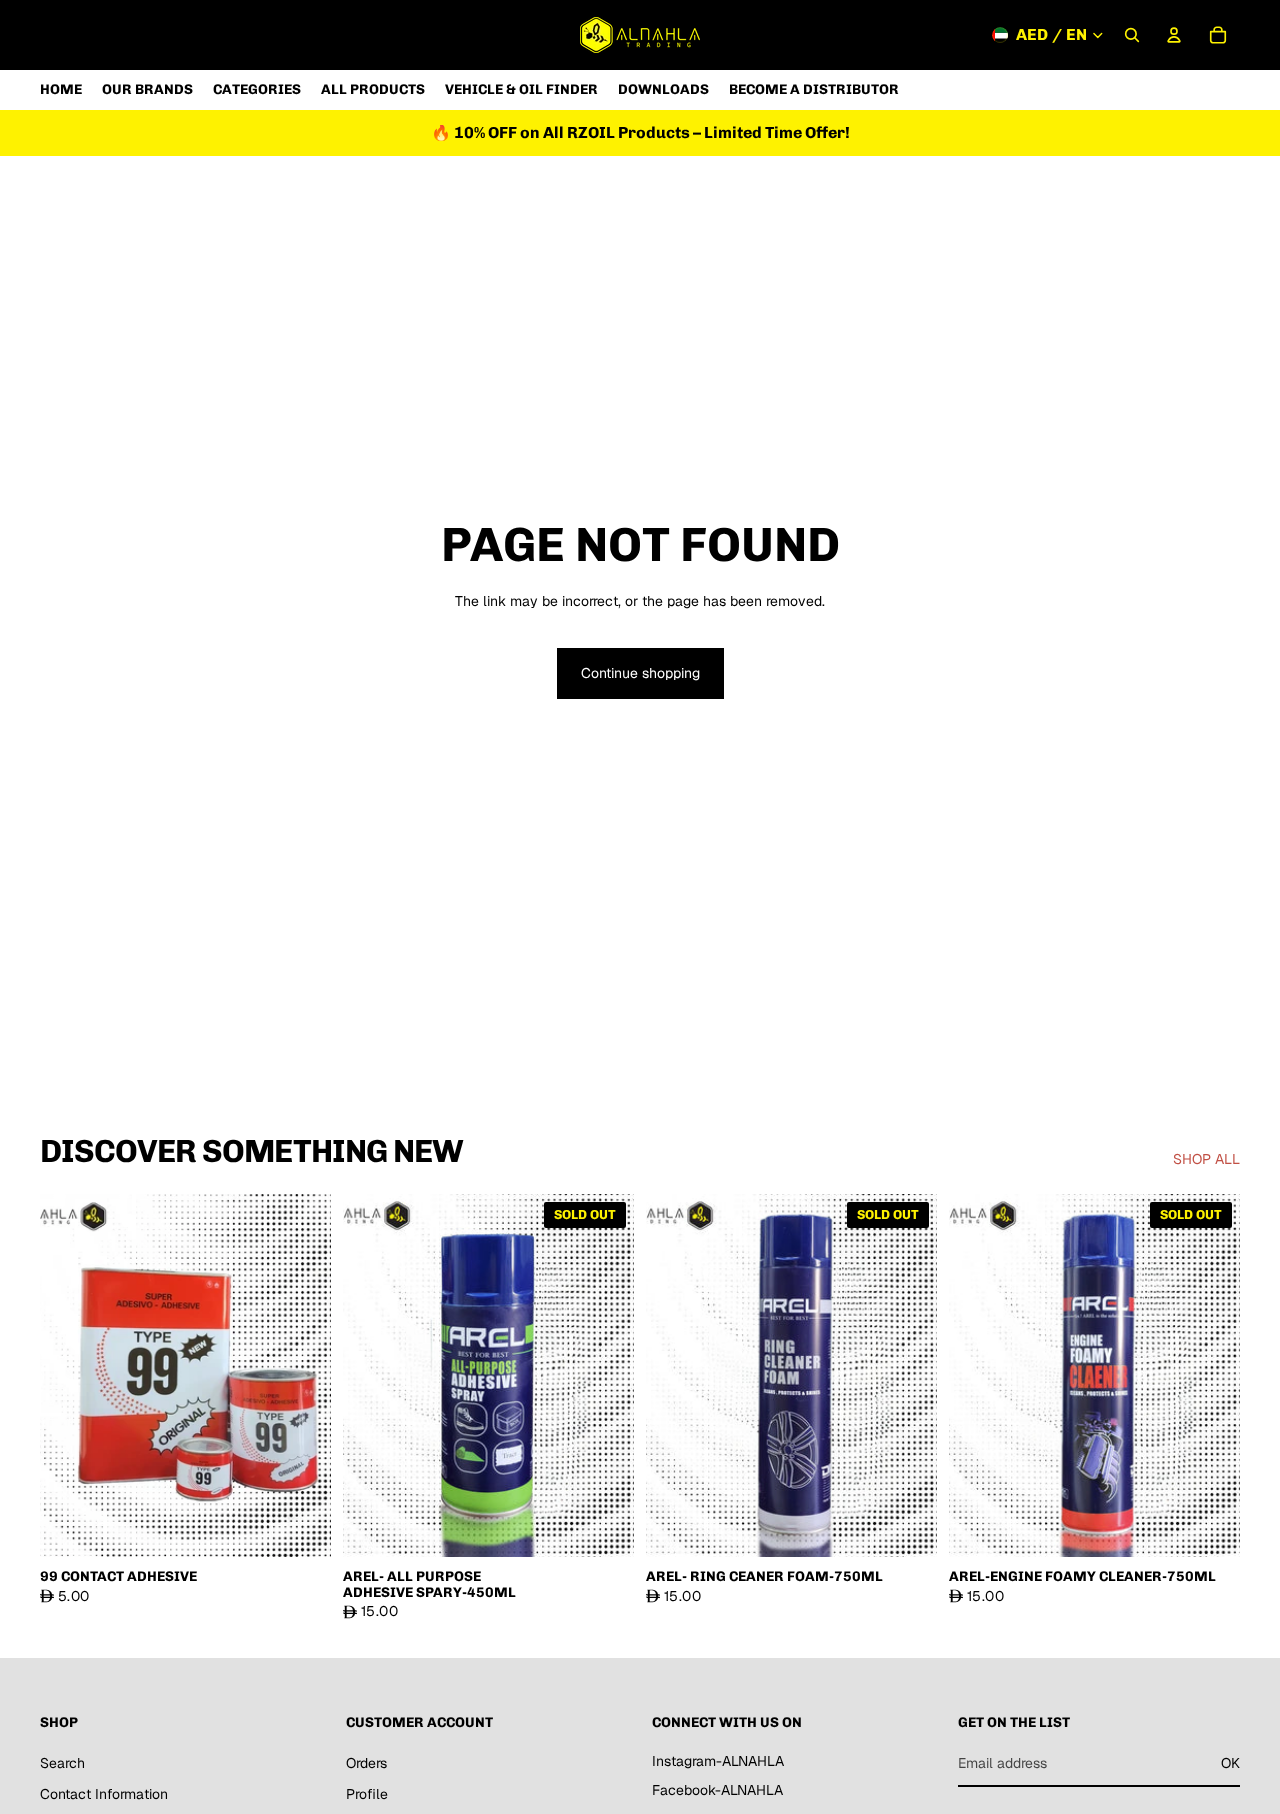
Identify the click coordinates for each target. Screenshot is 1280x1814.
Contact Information (104, 1795)
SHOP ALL (1206, 1159)
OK (1230, 1763)
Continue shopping (640, 673)
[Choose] (300, 1527)
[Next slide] (301, 1375)
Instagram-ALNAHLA (718, 1761)
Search (62, 1763)
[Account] (1174, 35)
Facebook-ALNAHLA (717, 1791)
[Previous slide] (70, 1375)
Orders (366, 1763)
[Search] (1132, 35)
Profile (367, 1795)
